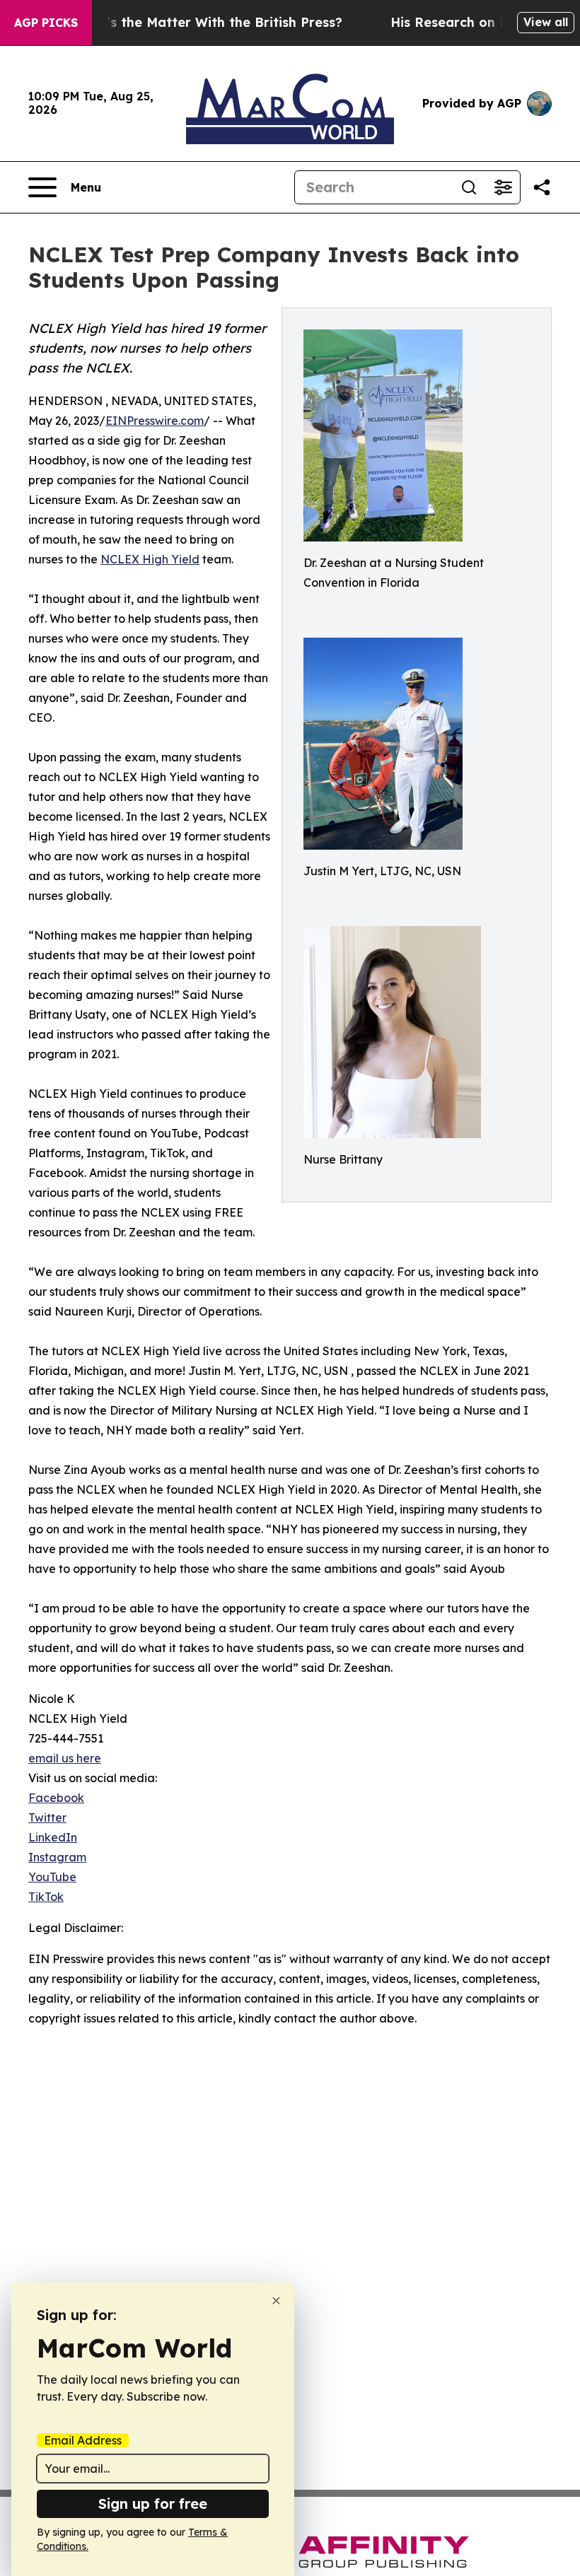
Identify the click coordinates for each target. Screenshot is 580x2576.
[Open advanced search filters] (503, 187)
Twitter (47, 1817)
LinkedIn (53, 1837)
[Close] (276, 2301)
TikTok (46, 1897)
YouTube (52, 1877)
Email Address (83, 2440)
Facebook (56, 1798)
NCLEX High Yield (150, 559)
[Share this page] (542, 187)
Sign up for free (153, 2504)
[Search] (469, 187)
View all (546, 22)
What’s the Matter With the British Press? (207, 22)
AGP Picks (46, 23)
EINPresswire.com (155, 421)
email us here (65, 1758)
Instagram (57, 1857)
